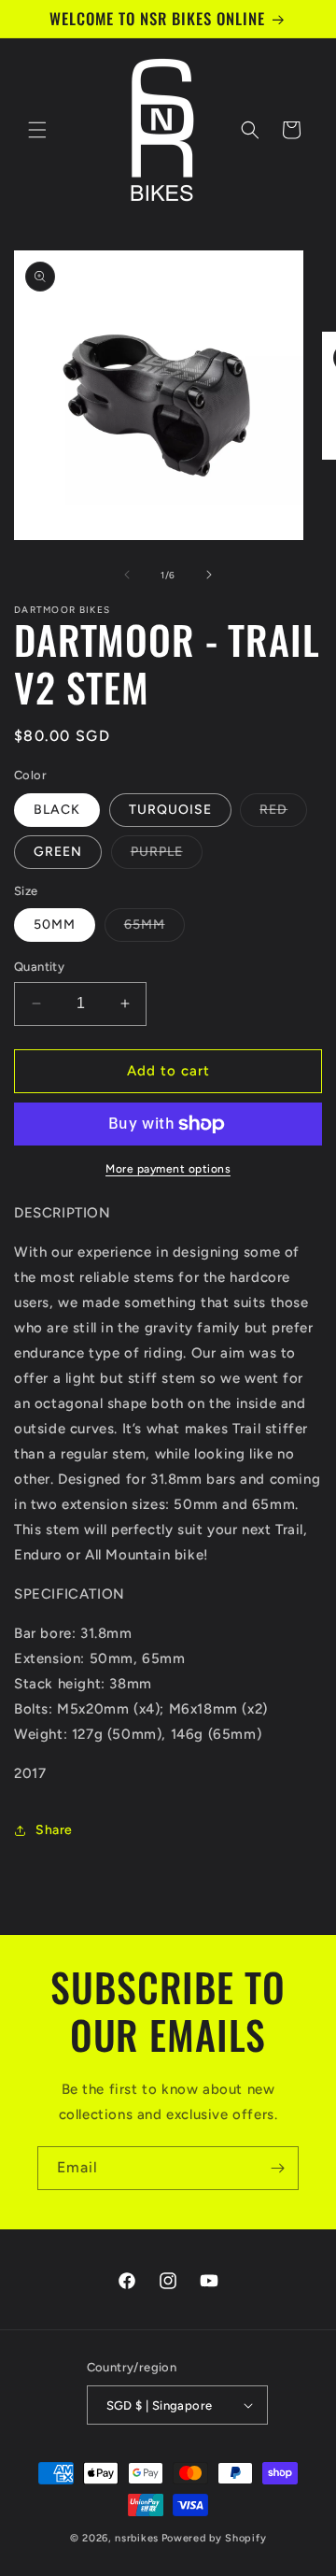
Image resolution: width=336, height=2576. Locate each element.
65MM (154, 929)
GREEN (58, 852)
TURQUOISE (170, 810)
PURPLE (167, 856)
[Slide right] (209, 575)
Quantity (39, 967)
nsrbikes (137, 2538)
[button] (37, 130)
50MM (55, 925)
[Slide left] (127, 575)
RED (283, 814)
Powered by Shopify (214, 2538)
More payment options (168, 1169)
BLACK (57, 810)
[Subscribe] (277, 2168)
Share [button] (54, 1830)
